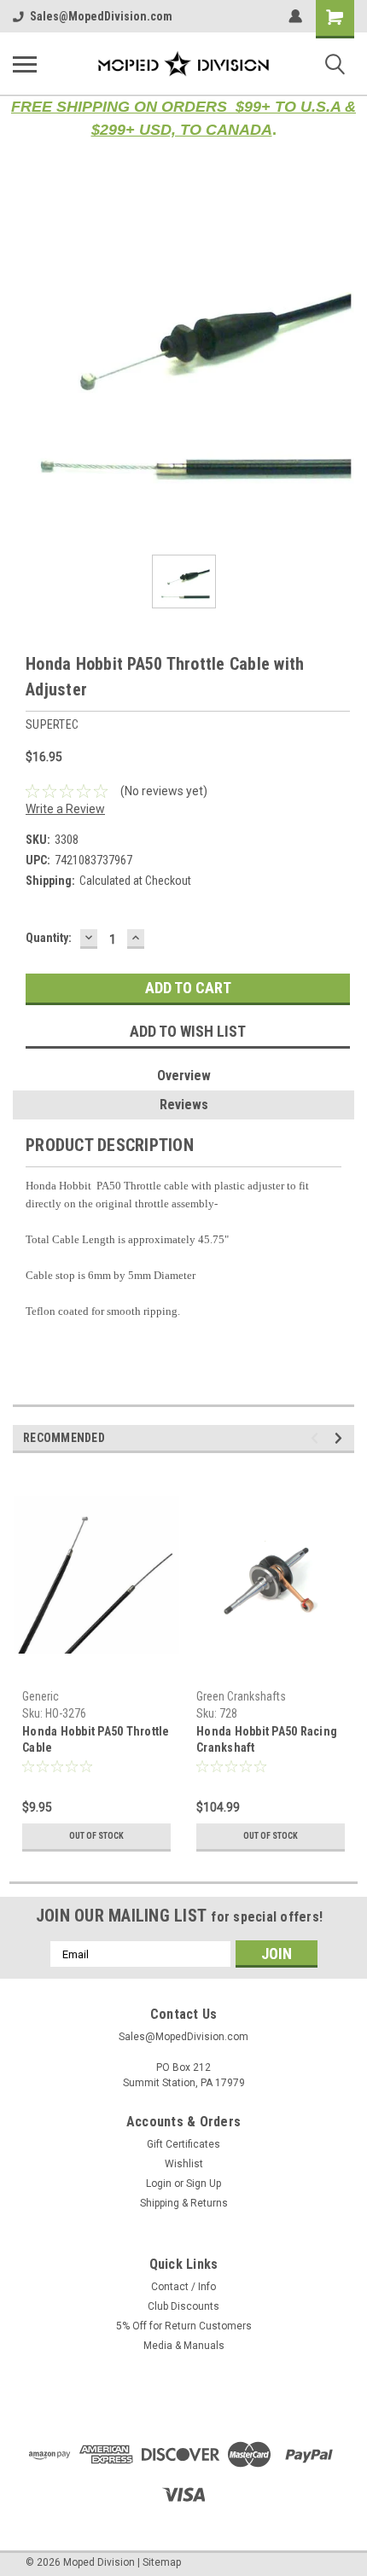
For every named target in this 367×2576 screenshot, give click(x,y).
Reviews (184, 1105)
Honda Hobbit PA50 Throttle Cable (96, 1739)
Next (341, 1438)
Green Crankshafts (241, 1696)
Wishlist (184, 2164)
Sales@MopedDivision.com (101, 16)
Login (159, 2183)
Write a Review (65, 809)
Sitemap (162, 2562)
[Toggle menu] (25, 64)
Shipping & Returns (184, 2203)
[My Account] (295, 16)
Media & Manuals (184, 2346)
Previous (317, 1438)
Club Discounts (183, 2306)
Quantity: (49, 938)
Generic (41, 1696)
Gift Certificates (183, 2144)
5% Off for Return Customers (184, 2326)
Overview (184, 1076)
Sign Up (204, 2183)
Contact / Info (183, 2287)
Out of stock (96, 1836)
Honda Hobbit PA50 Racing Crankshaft (267, 1739)
